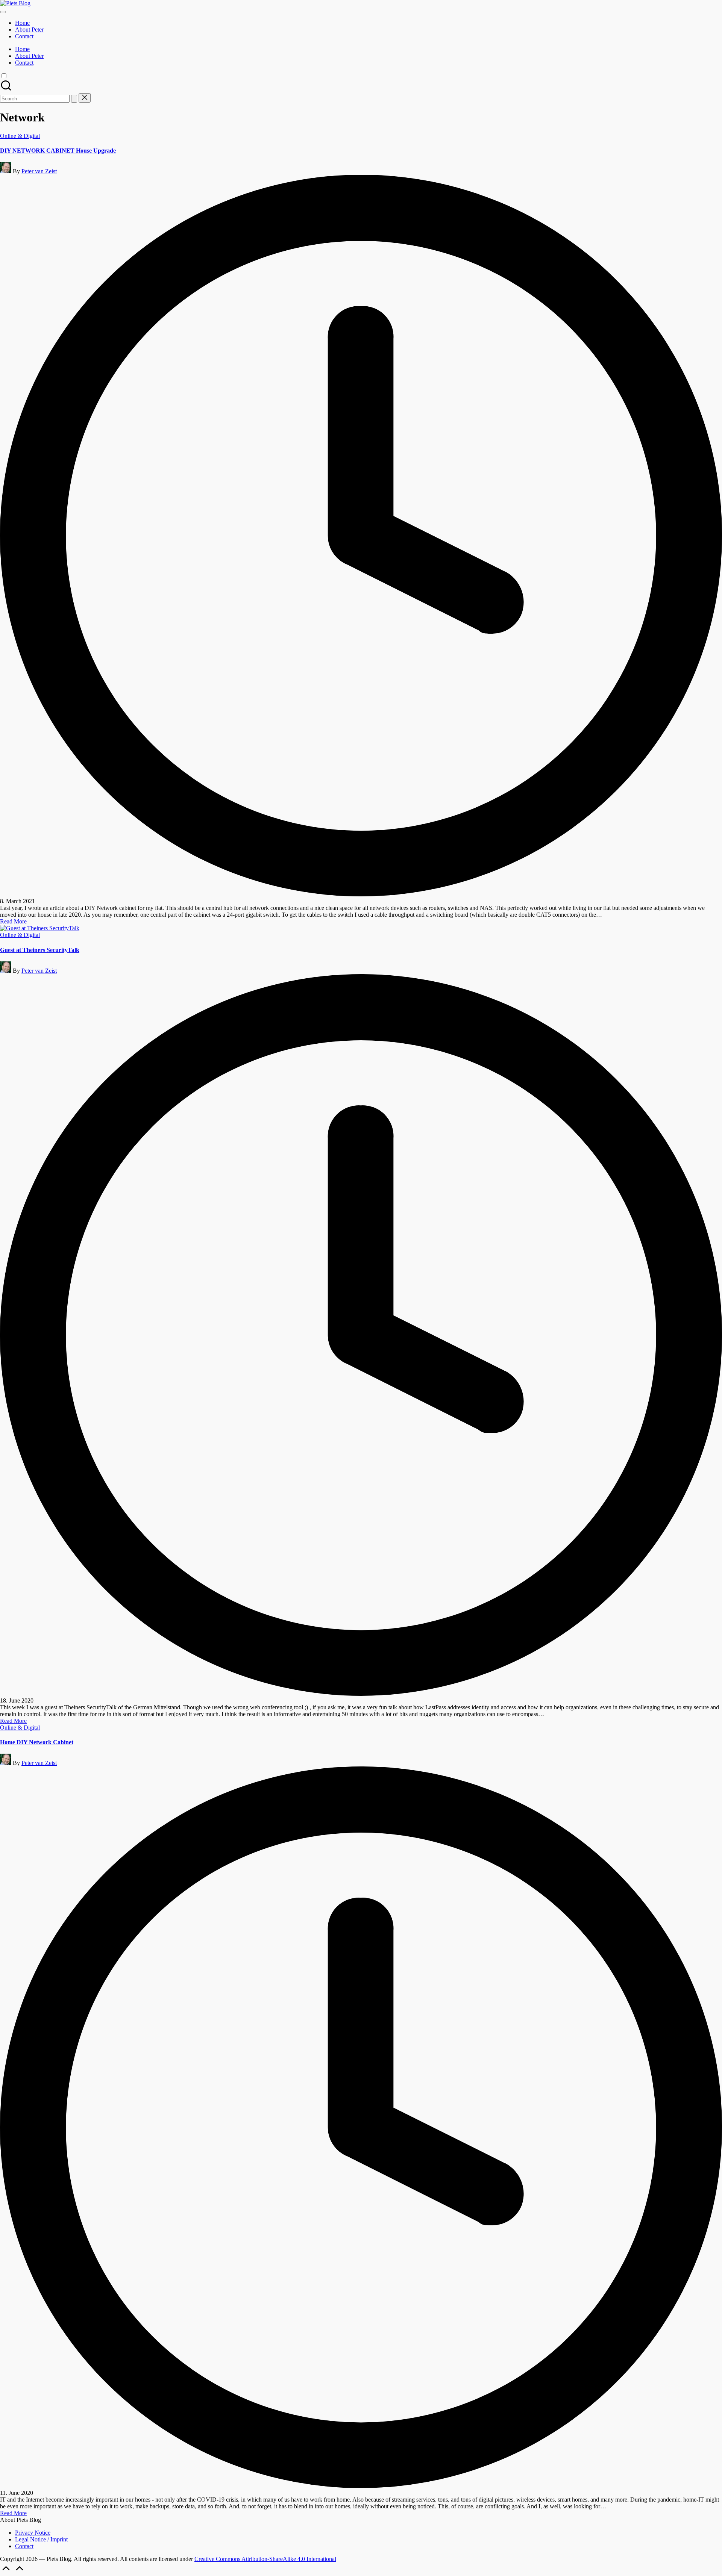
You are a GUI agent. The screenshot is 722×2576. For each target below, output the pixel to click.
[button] (74, 99)
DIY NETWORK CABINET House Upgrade (58, 151)
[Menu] (3, 12)
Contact (24, 2546)
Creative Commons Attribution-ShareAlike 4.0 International (265, 2559)
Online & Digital (20, 136)
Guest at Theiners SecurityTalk (40, 950)
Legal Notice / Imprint (41, 2539)
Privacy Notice (33, 2533)
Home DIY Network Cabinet (37, 1742)
